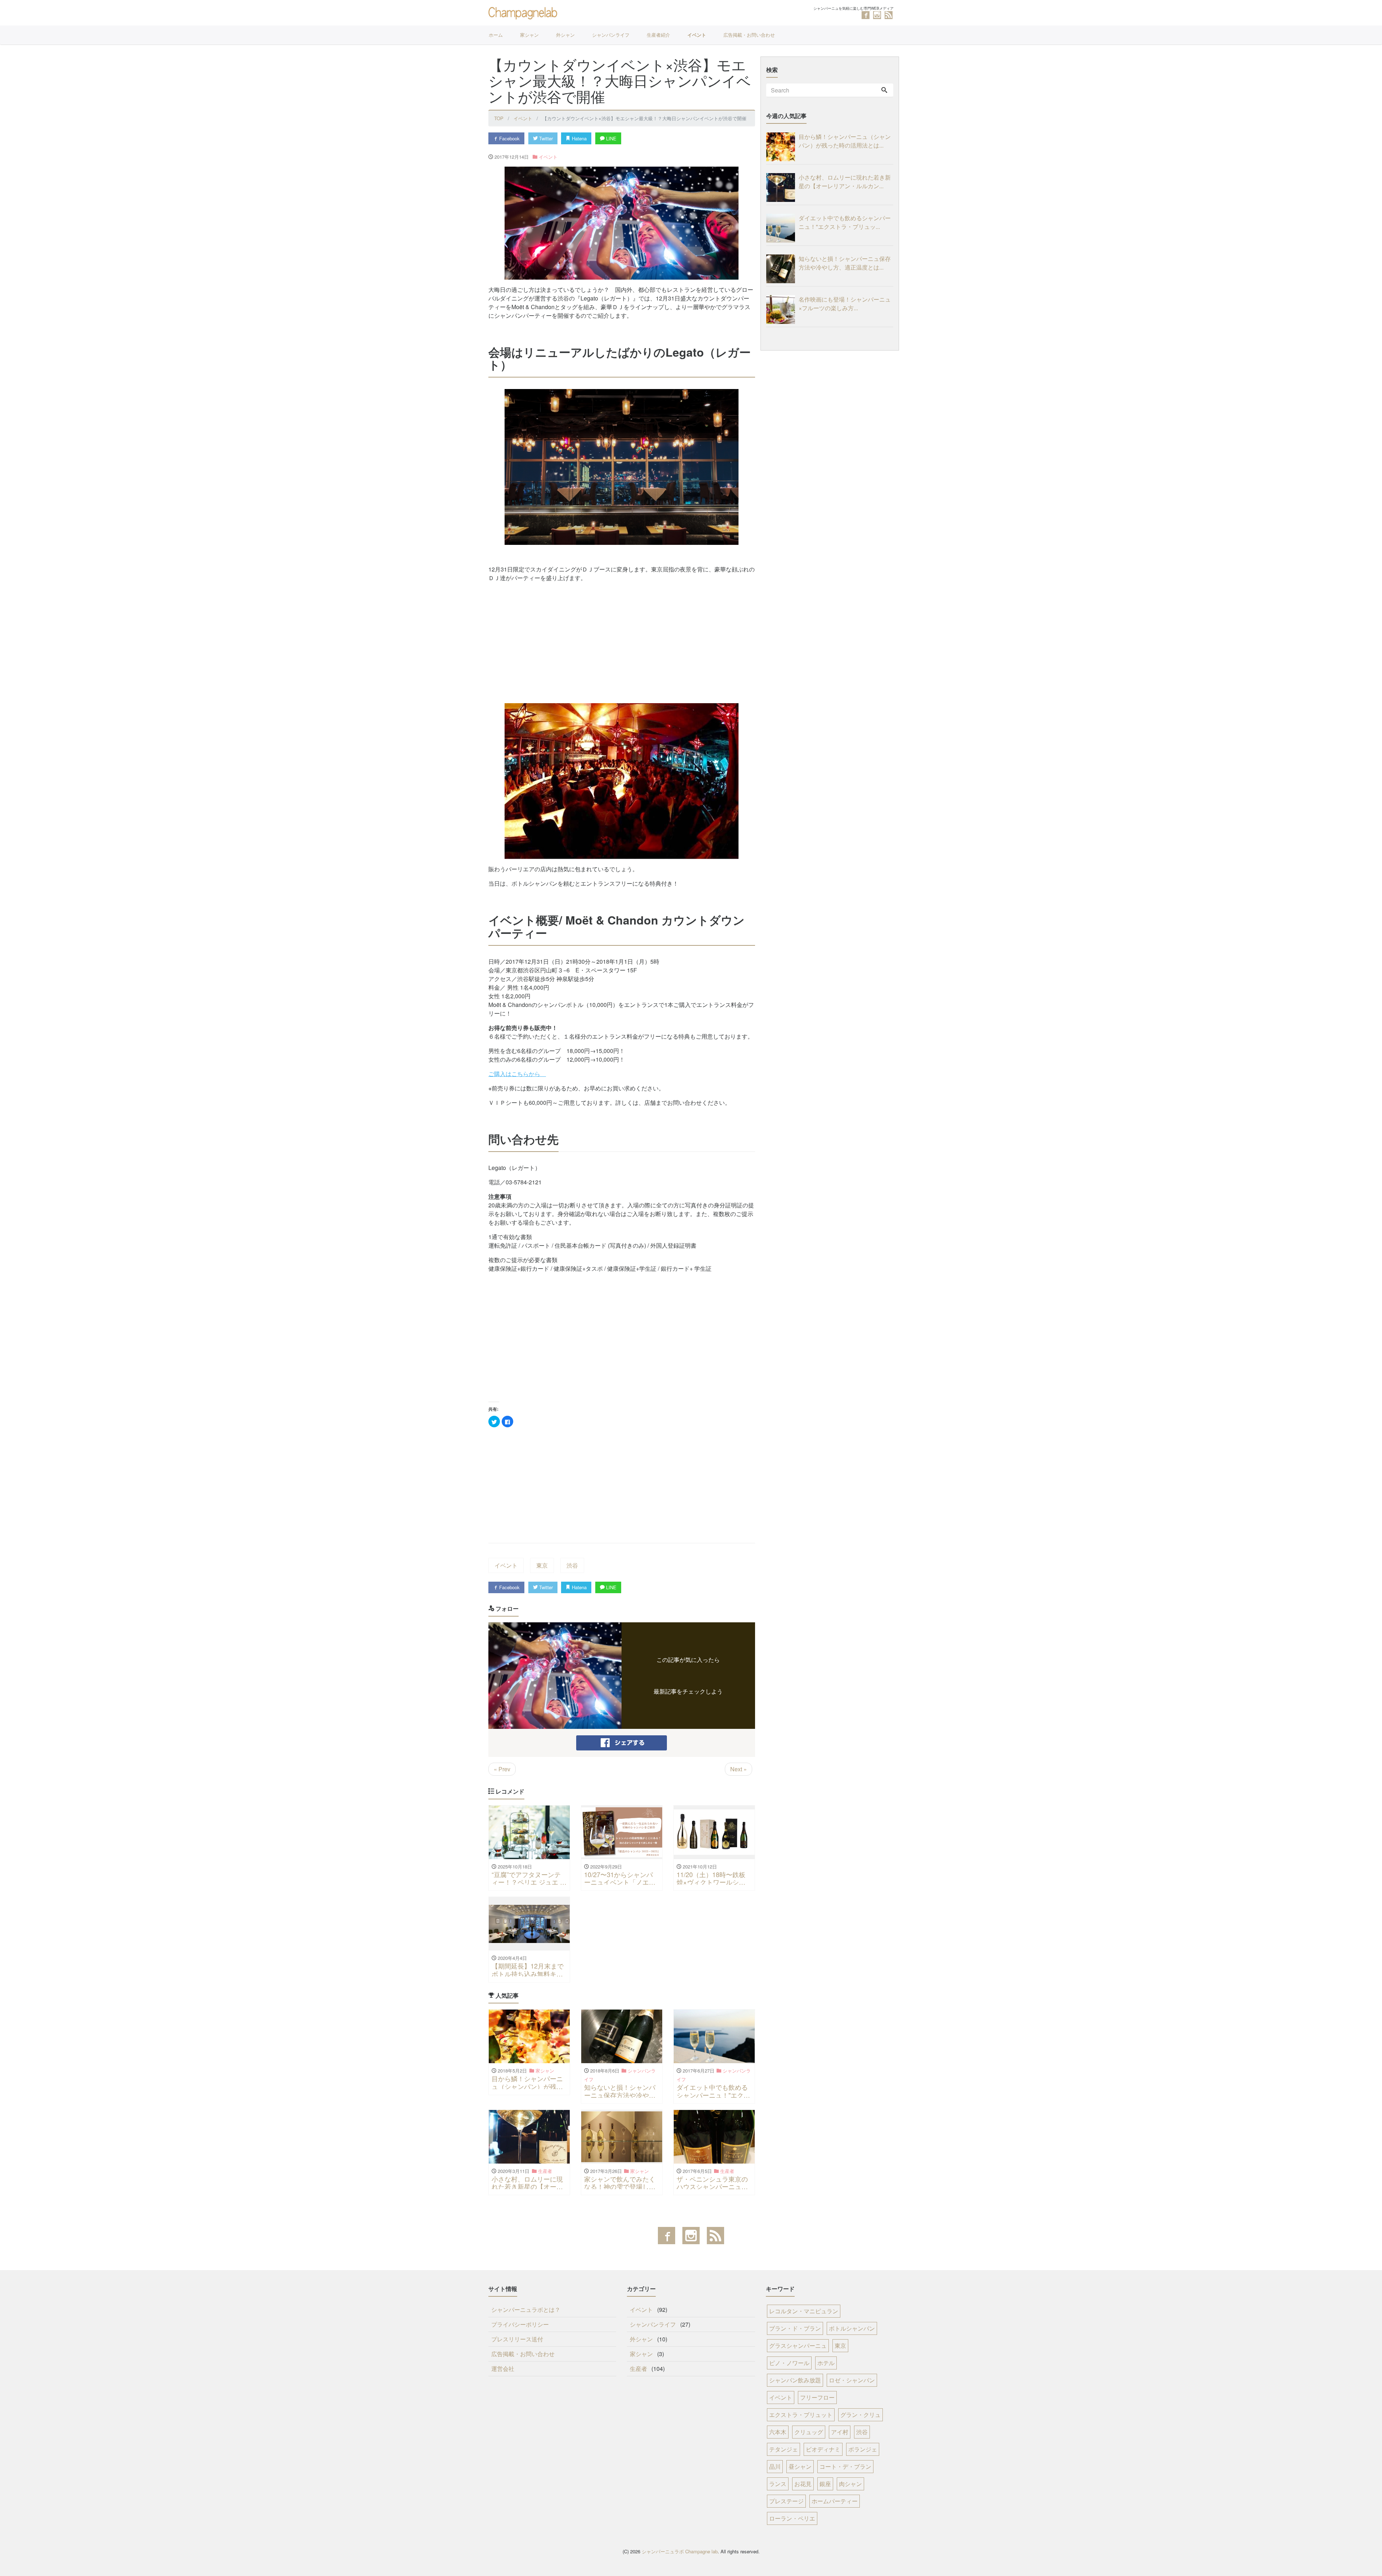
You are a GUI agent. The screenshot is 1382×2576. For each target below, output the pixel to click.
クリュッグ (809, 2432)
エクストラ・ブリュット (801, 2415)
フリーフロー (817, 2397)
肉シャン (850, 2484)
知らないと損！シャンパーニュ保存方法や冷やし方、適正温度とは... (845, 263)
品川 (775, 2466)
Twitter (545, 138)
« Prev (502, 1769)
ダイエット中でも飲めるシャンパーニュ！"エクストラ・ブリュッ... (845, 222)
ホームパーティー (835, 2501)
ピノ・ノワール (789, 2363)
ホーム (496, 35)
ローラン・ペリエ (792, 2518)
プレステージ (786, 2501)
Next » (739, 1769)
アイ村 (840, 2432)
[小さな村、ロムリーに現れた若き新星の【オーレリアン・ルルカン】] (782, 187)
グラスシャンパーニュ (798, 2345)
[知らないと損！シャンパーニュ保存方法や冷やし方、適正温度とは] (782, 269)
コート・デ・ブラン (845, 2466)
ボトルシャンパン (852, 2328)
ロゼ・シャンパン (852, 2380)
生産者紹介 (658, 35)
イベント (697, 35)
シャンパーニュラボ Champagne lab (680, 2551)
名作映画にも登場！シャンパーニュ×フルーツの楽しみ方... (845, 304)
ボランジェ (863, 2449)
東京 (542, 1565)
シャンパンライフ (611, 35)
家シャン (529, 35)
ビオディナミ (823, 2449)
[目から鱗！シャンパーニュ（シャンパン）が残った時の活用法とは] (782, 147)
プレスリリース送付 (517, 2339)
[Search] (884, 90)
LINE (611, 138)
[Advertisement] (622, 638)
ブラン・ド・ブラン (795, 2328)
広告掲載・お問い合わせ (749, 35)
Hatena (579, 138)
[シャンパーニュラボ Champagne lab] (524, 12)
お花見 (803, 2484)
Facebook (509, 138)
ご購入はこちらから (517, 1074)
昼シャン (800, 2466)
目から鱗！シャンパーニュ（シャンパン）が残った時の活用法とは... (845, 141)
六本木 (778, 2432)
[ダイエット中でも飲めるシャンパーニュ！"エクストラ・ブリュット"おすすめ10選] (782, 228)
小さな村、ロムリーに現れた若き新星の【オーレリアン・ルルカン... (845, 182)
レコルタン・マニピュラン (804, 2311)
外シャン (565, 35)
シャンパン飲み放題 (795, 2380)
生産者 (638, 2369)
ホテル (826, 2363)
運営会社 (503, 2369)
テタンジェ (783, 2449)
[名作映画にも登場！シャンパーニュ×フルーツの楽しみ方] (782, 309)
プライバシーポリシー (520, 2324)
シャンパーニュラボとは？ (526, 2310)
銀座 (825, 2484)
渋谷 (572, 1565)
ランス (778, 2484)
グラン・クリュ (861, 2415)
